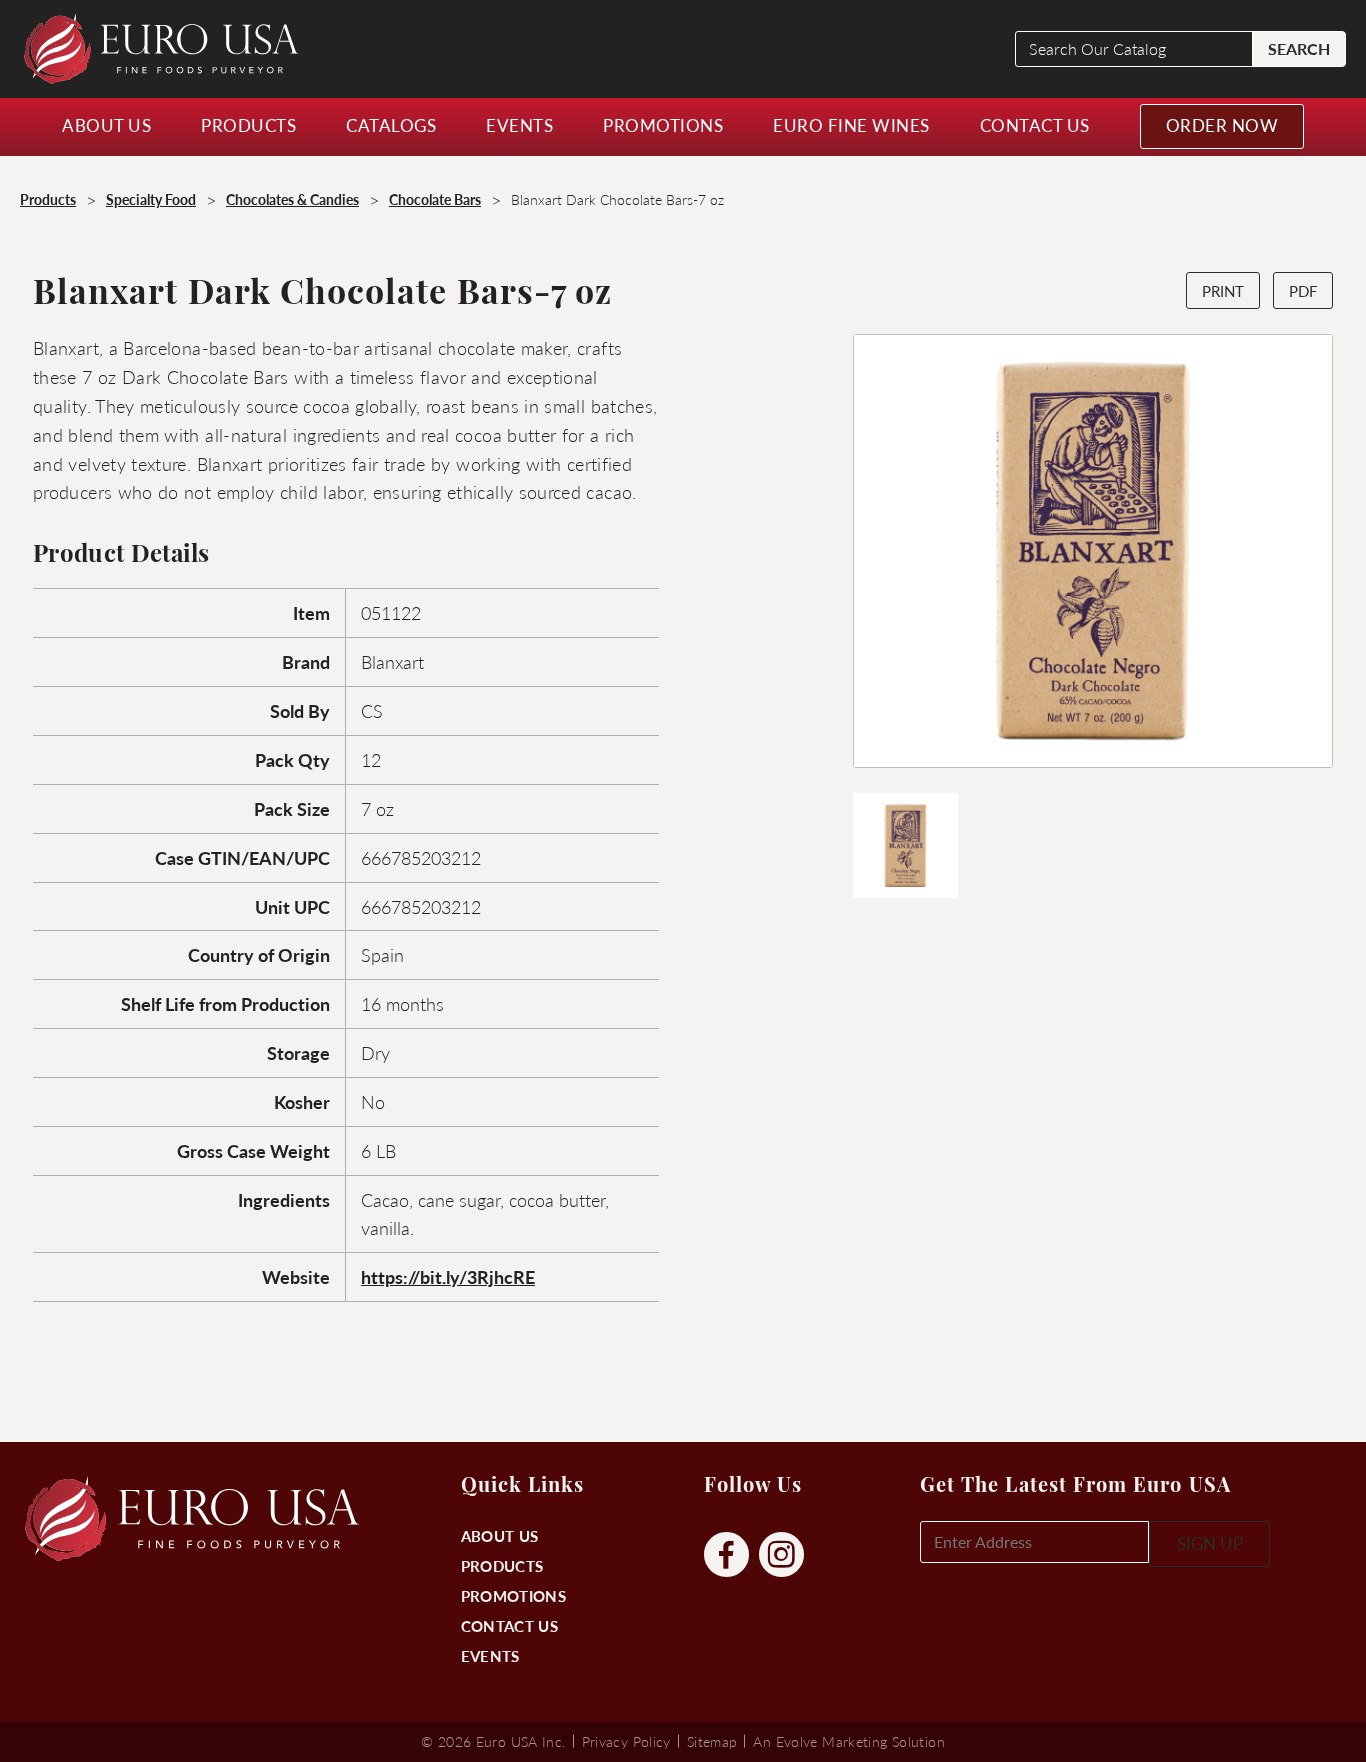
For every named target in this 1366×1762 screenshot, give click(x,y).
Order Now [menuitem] (1222, 125)
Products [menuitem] (248, 125)
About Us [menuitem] (106, 125)
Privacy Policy (626, 1741)
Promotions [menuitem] (663, 125)
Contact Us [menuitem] (1035, 125)
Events (490, 1655)
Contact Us (509, 1625)
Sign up (1210, 1543)
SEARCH (1299, 48)
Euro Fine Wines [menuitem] (851, 125)
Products (502, 1565)
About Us (499, 1535)
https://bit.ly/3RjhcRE (448, 1276)
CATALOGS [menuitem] (391, 125)
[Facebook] (726, 1555)
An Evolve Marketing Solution (848, 1741)
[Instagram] (781, 1555)
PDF (1303, 290)
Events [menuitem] (519, 125)
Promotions (513, 1595)
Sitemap (712, 1741)
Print (1223, 290)
